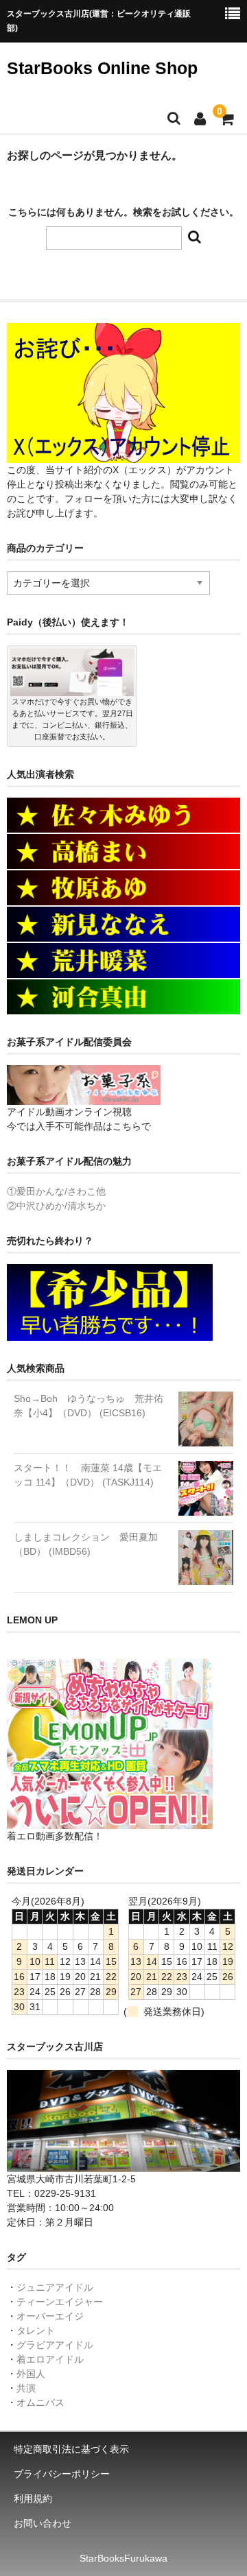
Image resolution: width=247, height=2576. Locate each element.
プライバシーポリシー (62, 2474)
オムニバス (40, 2402)
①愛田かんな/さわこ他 (56, 1191)
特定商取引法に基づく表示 (71, 2449)
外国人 (31, 2374)
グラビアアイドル (55, 2345)
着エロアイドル (50, 2359)
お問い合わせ (43, 2523)
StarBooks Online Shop (102, 68)
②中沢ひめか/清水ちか (56, 1206)
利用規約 (33, 2499)
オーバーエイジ (50, 2316)
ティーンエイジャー (60, 2302)
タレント (36, 2330)
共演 (26, 2388)
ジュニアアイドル (55, 2287)
